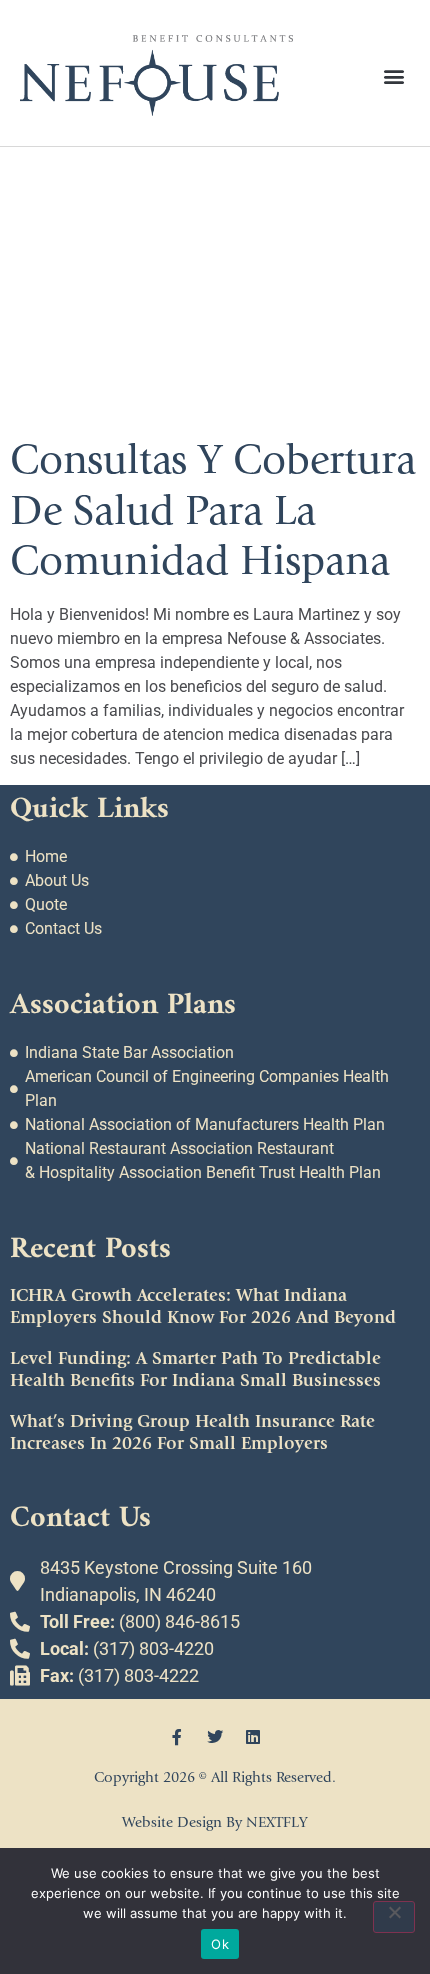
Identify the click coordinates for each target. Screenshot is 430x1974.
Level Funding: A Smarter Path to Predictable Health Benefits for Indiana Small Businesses (195, 1369)
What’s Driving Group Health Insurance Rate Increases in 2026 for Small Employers (192, 1432)
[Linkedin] (253, 1737)
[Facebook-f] (177, 1737)
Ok (220, 1944)
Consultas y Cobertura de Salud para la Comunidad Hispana (213, 510)
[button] (393, 75)
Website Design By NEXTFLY (215, 1822)
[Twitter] (215, 1737)
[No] (394, 1917)
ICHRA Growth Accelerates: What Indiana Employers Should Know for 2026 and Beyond (203, 1306)
